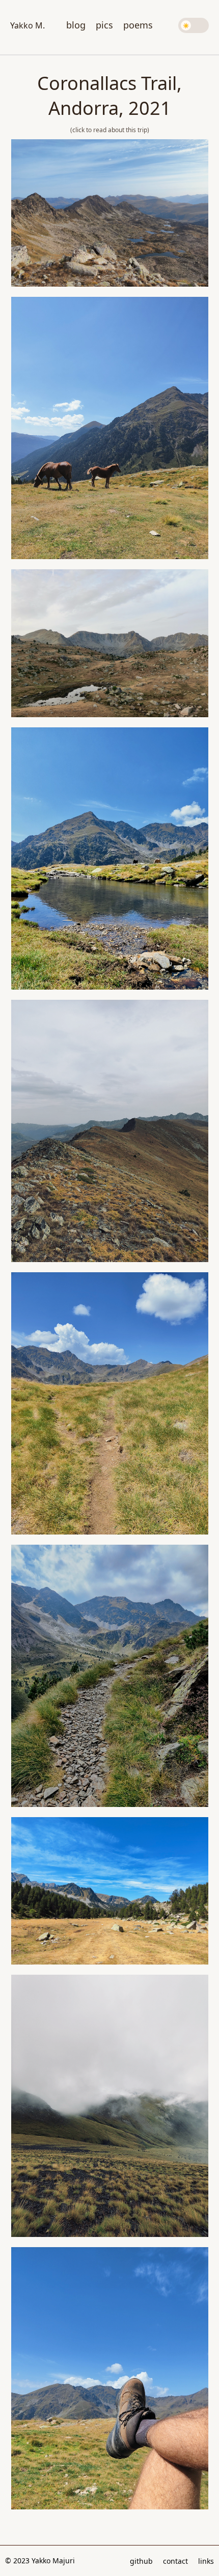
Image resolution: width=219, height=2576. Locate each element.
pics (104, 25)
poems (138, 25)
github (141, 2561)
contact (175, 2561)
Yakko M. (28, 25)
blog (76, 25)
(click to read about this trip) (110, 130)
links (206, 2561)
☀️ (186, 25)
